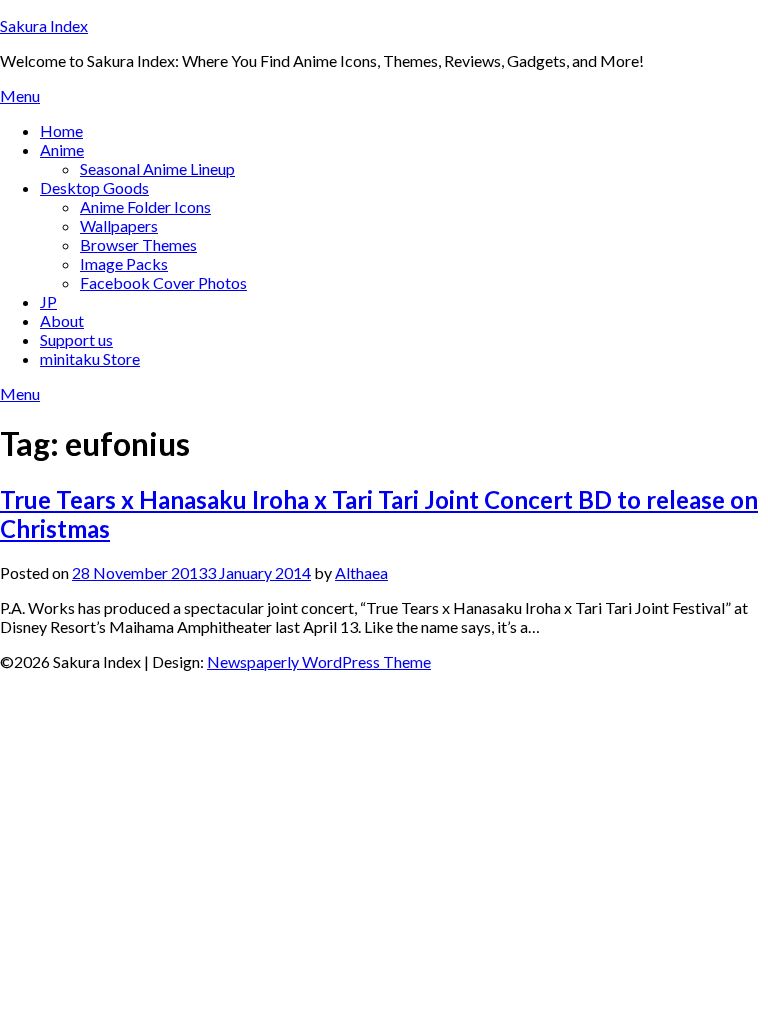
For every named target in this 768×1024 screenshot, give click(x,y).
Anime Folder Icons (145, 206)
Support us (76, 339)
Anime (62, 149)
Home (61, 130)
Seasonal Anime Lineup (157, 168)
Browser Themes (138, 244)
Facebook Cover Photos (163, 282)
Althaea (361, 572)
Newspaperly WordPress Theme (319, 661)
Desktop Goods (94, 187)
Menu (20, 95)
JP (48, 301)
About (62, 320)
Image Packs (124, 263)
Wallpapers (119, 225)
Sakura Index (44, 25)
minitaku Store (90, 358)
